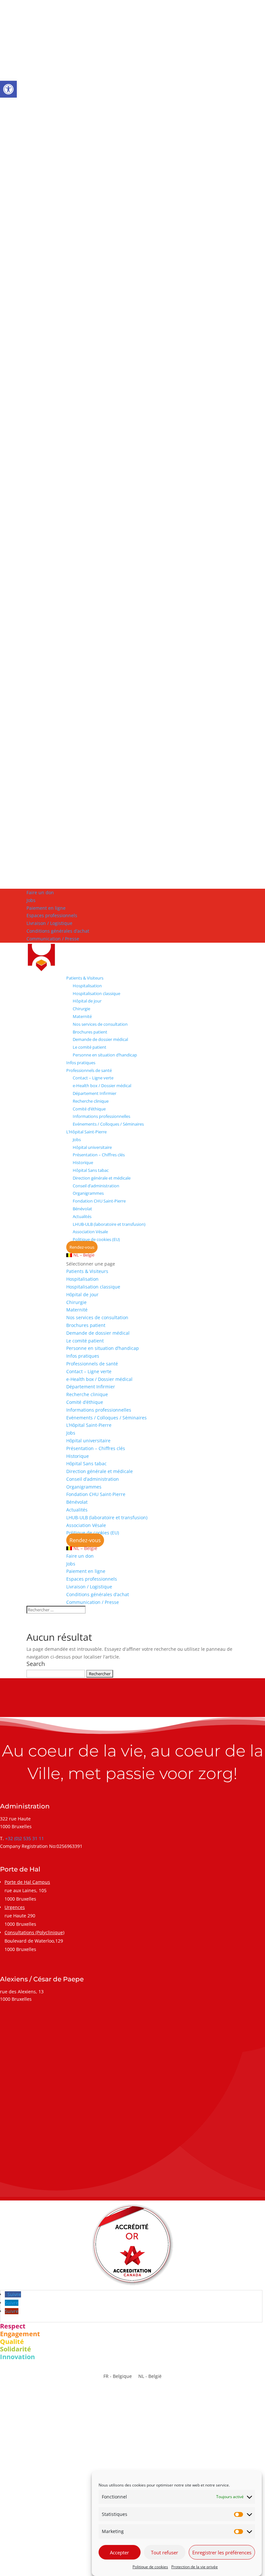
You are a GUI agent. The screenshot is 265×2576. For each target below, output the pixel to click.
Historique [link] (83, 1162)
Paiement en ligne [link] (46, 908)
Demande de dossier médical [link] (100, 1039)
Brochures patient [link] (90, 1032)
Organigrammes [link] (88, 1193)
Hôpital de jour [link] (87, 1001)
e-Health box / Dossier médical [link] (102, 1086)
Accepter (119, 2552)
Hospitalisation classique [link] (96, 993)
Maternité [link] (82, 1016)
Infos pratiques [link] (81, 1063)
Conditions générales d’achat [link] (58, 931)
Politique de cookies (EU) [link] (96, 1239)
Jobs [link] (31, 900)
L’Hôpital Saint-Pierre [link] (86, 1132)
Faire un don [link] (40, 892)
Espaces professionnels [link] (52, 915)
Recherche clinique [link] (91, 1101)
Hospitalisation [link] (87, 986)
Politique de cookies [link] (150, 2567)
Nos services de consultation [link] (100, 1024)
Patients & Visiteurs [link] (85, 978)
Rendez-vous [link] (82, 1247)
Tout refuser (164, 2552)
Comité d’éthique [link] (89, 1109)
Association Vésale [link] (90, 1232)
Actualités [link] (82, 1216)
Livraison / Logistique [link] (49, 923)
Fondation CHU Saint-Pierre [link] (99, 1201)
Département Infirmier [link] (95, 1093)
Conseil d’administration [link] (96, 1186)
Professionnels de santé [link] (89, 1070)
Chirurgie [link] (81, 1009)
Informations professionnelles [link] (101, 1116)
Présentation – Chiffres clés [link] (99, 1155)
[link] (8, 89)
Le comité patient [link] (90, 1047)
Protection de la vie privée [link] (195, 2567)
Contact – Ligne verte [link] (93, 1078)
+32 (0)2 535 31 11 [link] (25, 1838)
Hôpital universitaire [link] (92, 1147)
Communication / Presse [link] (53, 939)
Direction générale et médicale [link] (102, 1178)
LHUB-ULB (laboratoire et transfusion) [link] (109, 1224)
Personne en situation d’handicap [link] (105, 1055)
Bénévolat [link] (82, 1209)
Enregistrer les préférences (222, 2552)
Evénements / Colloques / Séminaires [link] (108, 1124)
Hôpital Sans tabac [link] (91, 1170)
